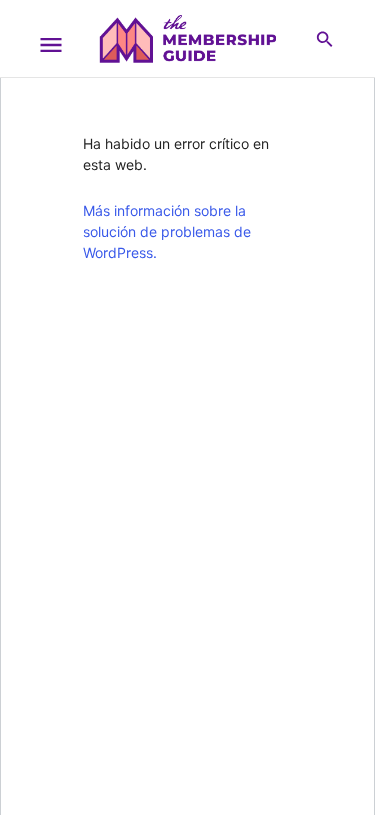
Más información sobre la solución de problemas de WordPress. (167, 231)
